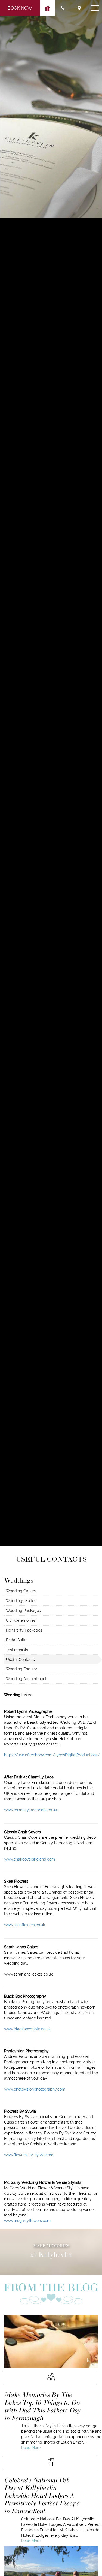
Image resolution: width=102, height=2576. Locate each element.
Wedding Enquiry (21, 1669)
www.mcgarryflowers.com (27, 2221)
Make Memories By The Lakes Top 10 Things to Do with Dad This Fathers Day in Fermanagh (42, 2406)
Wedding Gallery (21, 1591)
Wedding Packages (23, 1611)
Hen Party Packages (24, 1630)
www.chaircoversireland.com (30, 1859)
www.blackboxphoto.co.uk (27, 2029)
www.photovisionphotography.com (35, 2089)
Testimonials (17, 1650)
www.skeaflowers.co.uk (24, 1925)
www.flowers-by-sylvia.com (29, 2155)
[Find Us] (79, 8)
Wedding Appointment (26, 1679)
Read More (31, 2448)
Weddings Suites (21, 1601)
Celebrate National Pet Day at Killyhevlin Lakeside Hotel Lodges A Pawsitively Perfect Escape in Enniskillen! (42, 2495)
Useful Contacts (20, 1660)
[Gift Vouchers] (47, 8)
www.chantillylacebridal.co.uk (30, 1810)
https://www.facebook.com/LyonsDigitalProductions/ (52, 1755)
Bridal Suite (16, 1640)
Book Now (20, 8)
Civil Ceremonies (21, 1620)
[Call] (63, 8)
